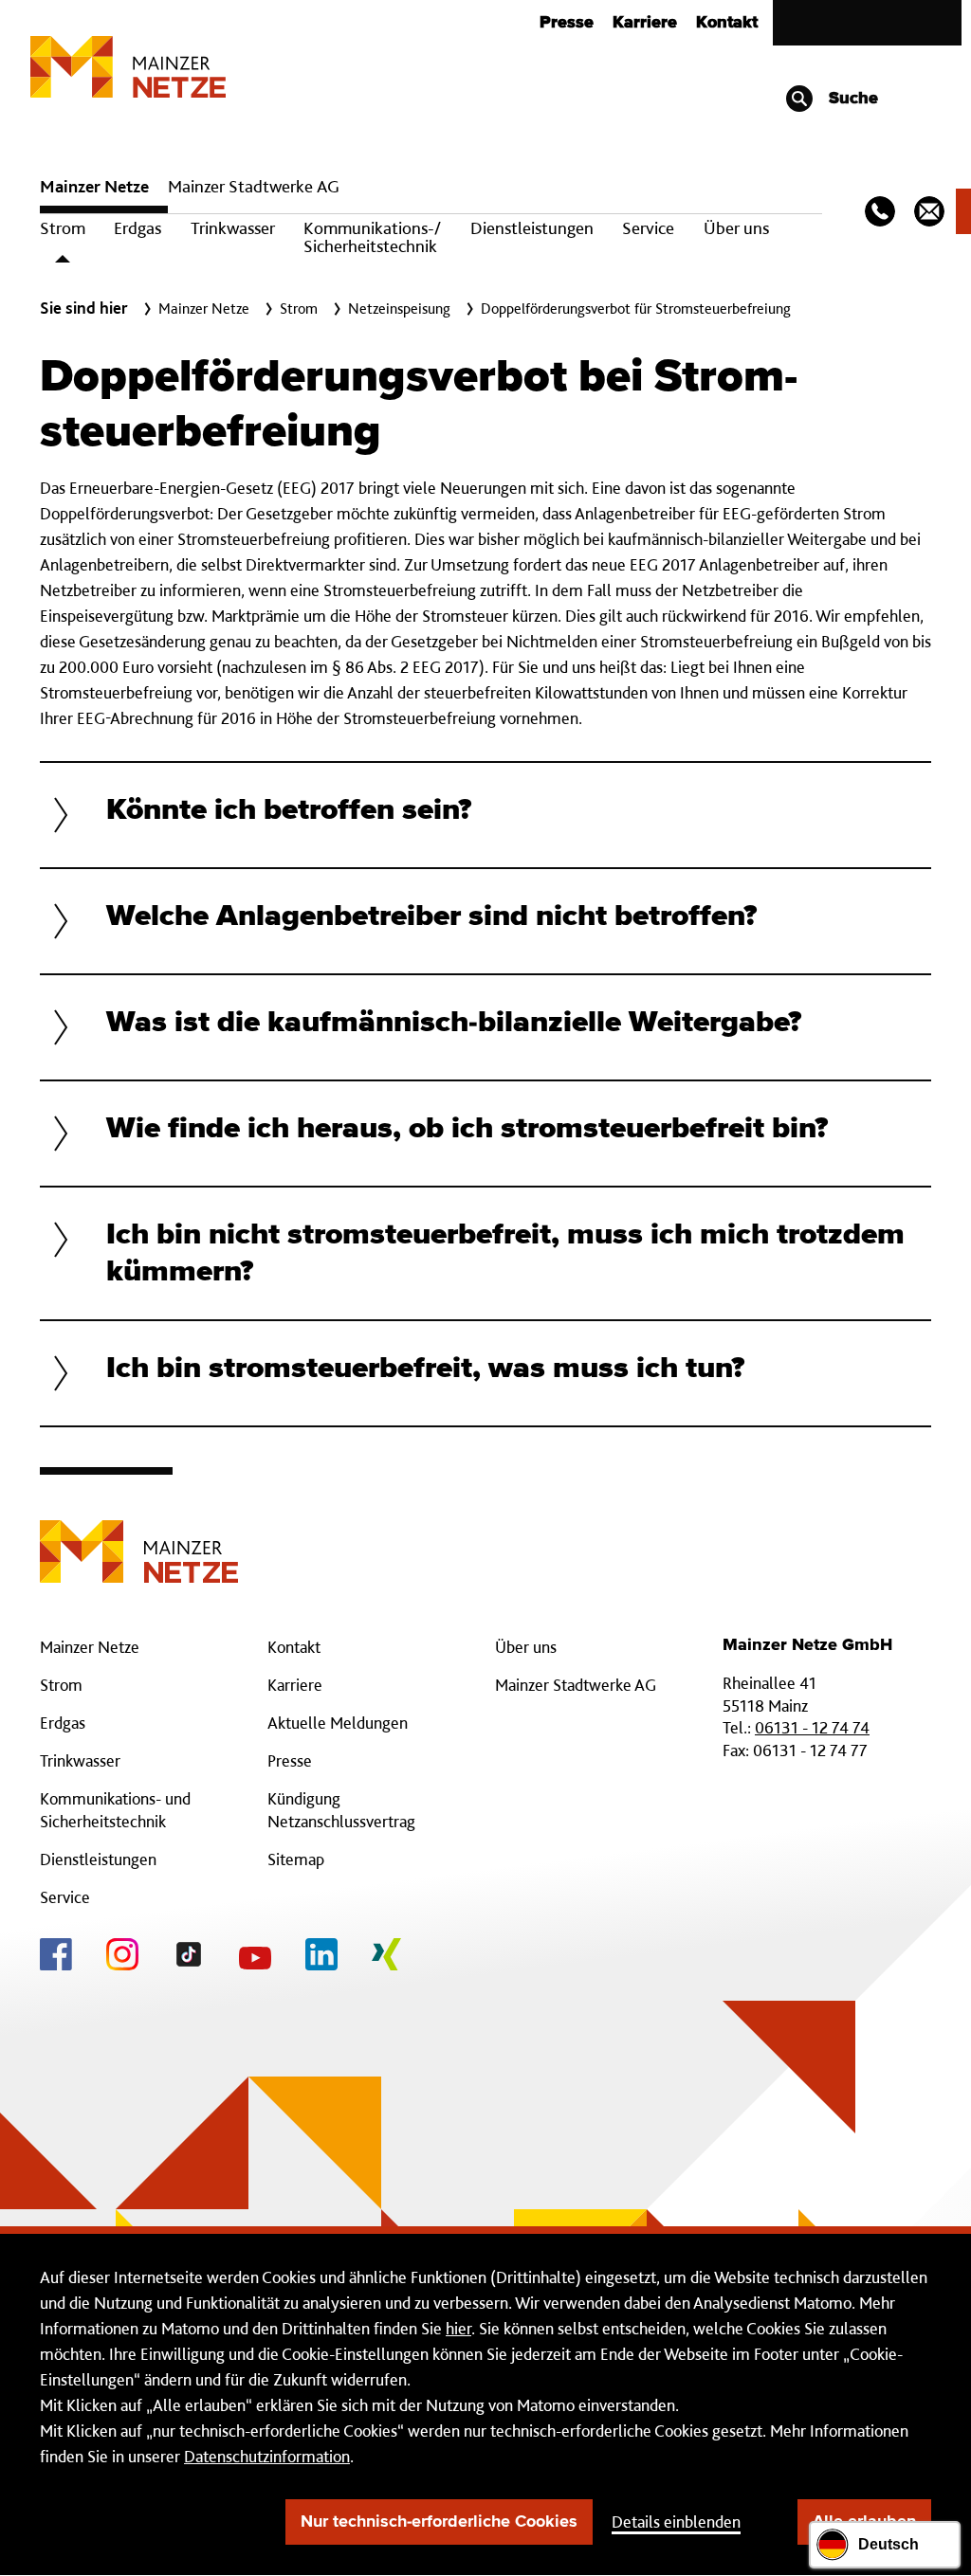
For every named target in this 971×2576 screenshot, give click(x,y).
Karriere (645, 23)
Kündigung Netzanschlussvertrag (341, 1810)
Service (648, 228)
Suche (851, 99)
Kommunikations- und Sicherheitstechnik (115, 1810)
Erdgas (137, 228)
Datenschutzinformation (267, 2456)
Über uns (736, 228)
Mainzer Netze (94, 186)
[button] (485, 815)
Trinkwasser (233, 228)
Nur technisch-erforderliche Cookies (439, 2522)
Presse (567, 23)
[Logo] (139, 1537)
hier (458, 2328)
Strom (63, 228)
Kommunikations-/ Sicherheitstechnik (372, 237)
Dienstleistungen (532, 228)
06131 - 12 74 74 (812, 1727)
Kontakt (727, 23)
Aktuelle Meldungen (338, 1723)
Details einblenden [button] (676, 2522)
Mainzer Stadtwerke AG (254, 186)
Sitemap (296, 1859)
